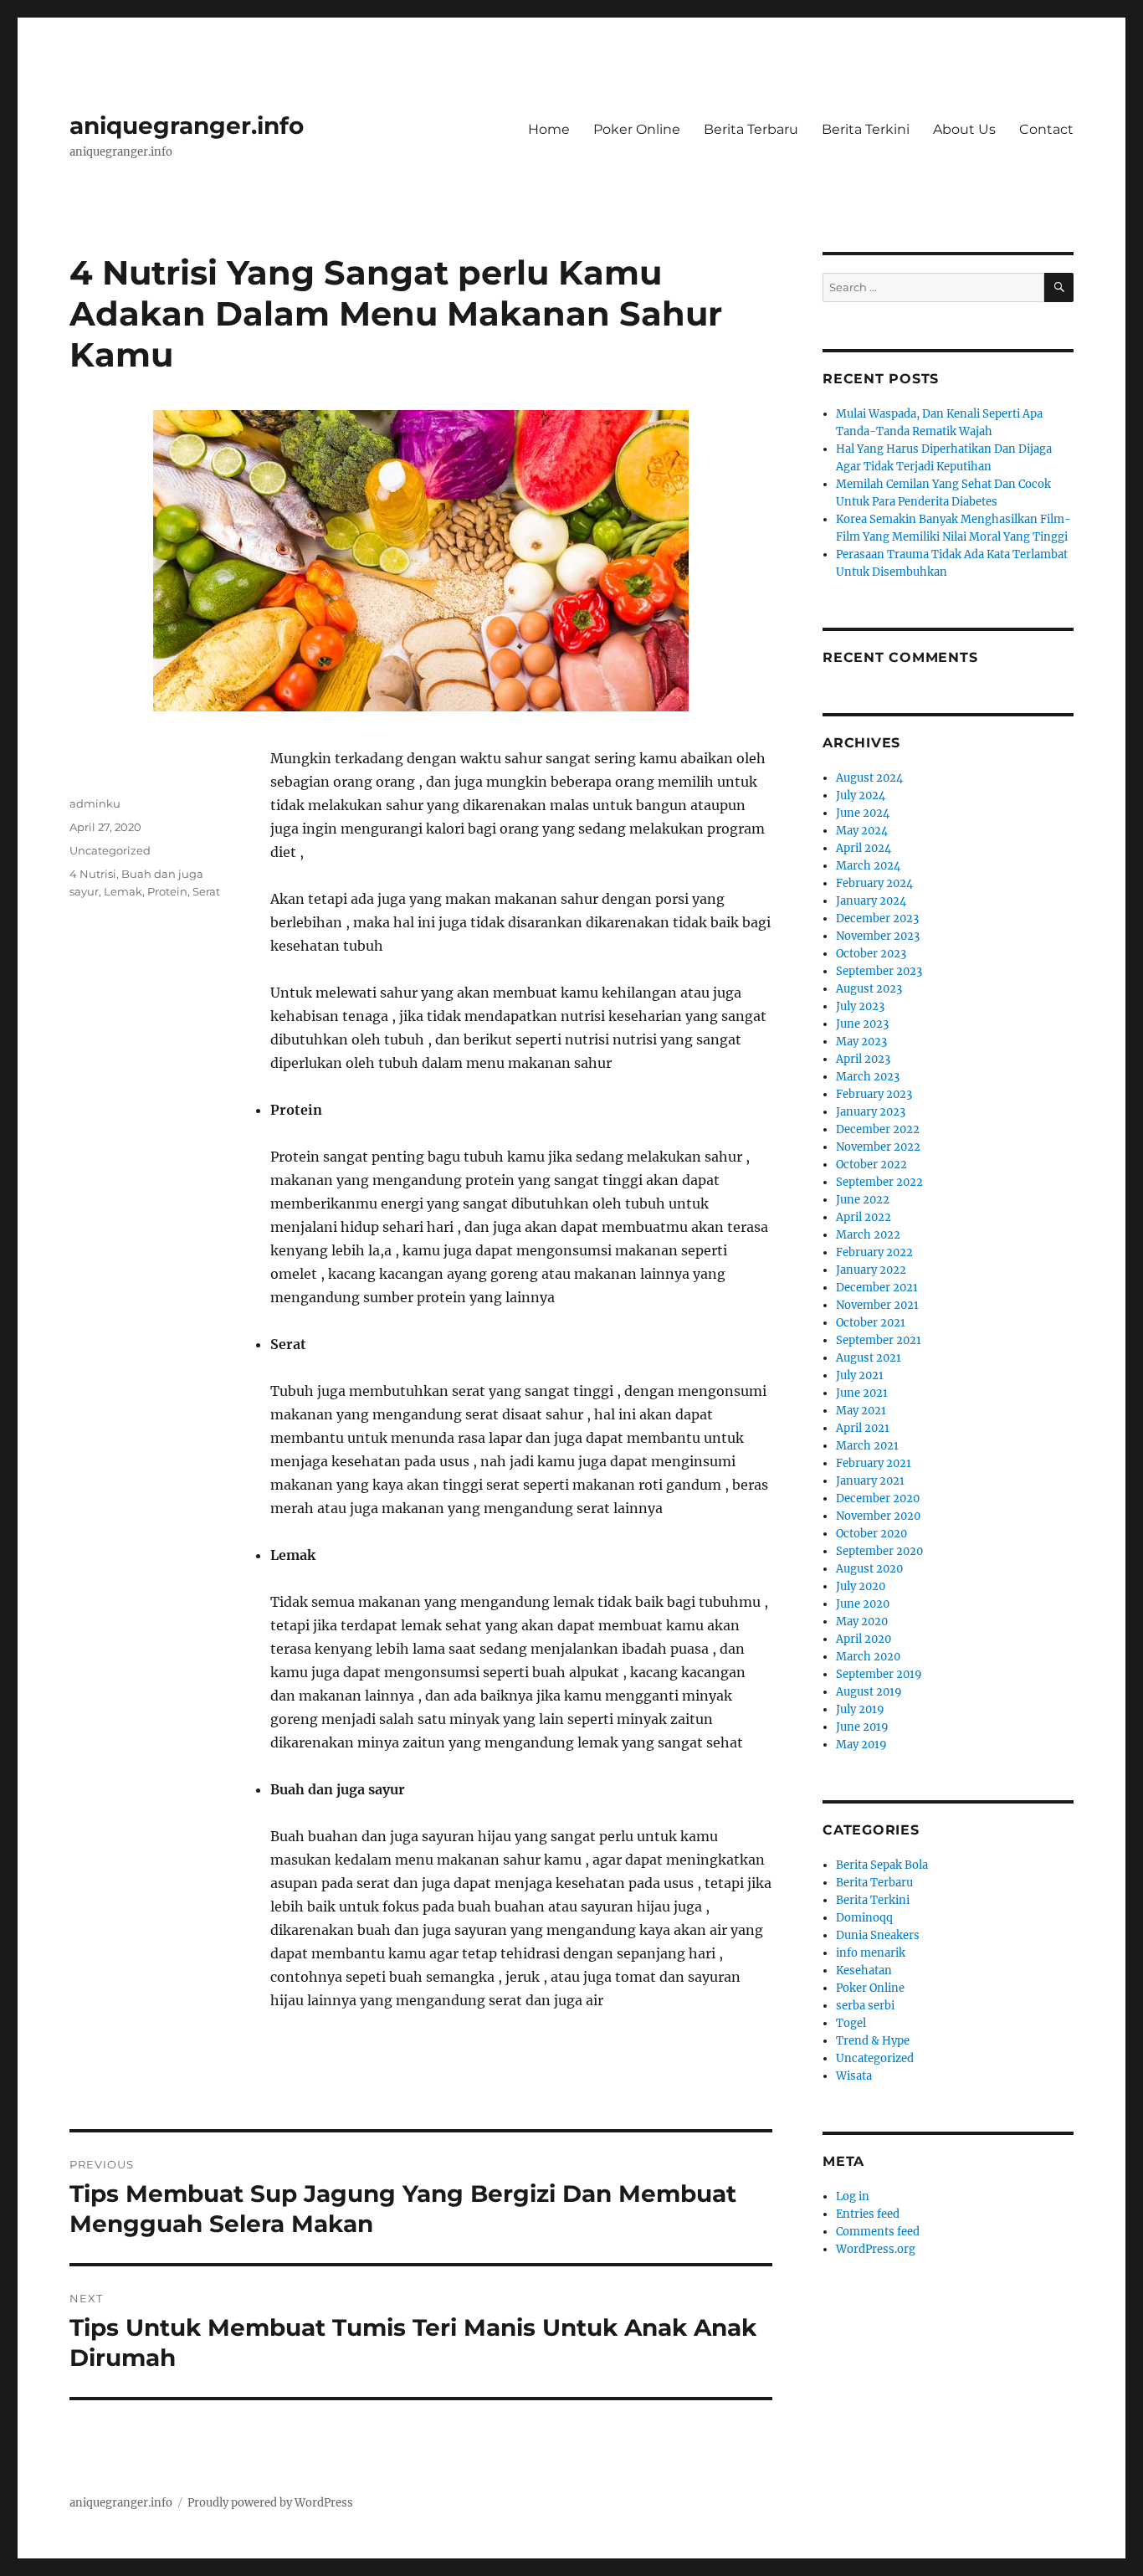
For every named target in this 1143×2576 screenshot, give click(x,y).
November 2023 (878, 936)
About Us (964, 129)
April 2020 (864, 1639)
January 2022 (871, 1270)
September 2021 (879, 1340)
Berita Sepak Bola (882, 1865)
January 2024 (871, 901)
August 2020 (869, 1569)
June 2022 (863, 1200)
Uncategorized (110, 850)
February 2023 (874, 1094)
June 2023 (862, 1024)
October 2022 (871, 1165)
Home (549, 129)
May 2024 (862, 831)
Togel (851, 2023)
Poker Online (637, 129)
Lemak (123, 891)
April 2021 (863, 1428)
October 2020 (871, 1534)
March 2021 (867, 1446)
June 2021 (862, 1393)
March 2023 (868, 1077)
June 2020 (863, 1604)
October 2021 (871, 1323)
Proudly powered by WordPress (270, 2503)
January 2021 (870, 1481)
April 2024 (864, 848)
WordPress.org (876, 2249)
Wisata (854, 2076)
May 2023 (861, 1042)
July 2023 (860, 1006)
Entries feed (868, 2214)
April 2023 (863, 1059)
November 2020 (878, 1516)
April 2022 (864, 1217)
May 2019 (861, 1745)
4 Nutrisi (93, 874)
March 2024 (868, 866)
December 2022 (878, 1129)
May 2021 (861, 1411)
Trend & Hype (873, 2041)
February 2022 (874, 1252)
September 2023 (879, 971)
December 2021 (877, 1288)
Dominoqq (864, 1918)
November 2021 (877, 1305)
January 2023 (871, 1112)
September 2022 (879, 1182)
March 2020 (868, 1657)
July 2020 (861, 1586)
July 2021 (860, 1375)
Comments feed (878, 2232)
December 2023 (877, 919)
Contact (1046, 129)
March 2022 (868, 1235)
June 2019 (862, 1727)
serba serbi (865, 2006)
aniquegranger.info (187, 126)
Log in (853, 2196)
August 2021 (869, 1358)
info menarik (871, 1953)
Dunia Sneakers (878, 1935)
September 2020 (879, 1551)
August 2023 (869, 989)
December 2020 (878, 1498)
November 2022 (878, 1147)
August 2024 (869, 778)
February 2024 (874, 883)
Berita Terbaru (751, 129)
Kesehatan (864, 1970)
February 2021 (874, 1463)
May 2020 (862, 1622)
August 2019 (869, 1692)
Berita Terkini (866, 129)
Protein (167, 891)
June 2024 (863, 813)
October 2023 (871, 954)
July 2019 (860, 1709)
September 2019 (879, 1674)
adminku (95, 803)
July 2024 (861, 795)
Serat (206, 891)
